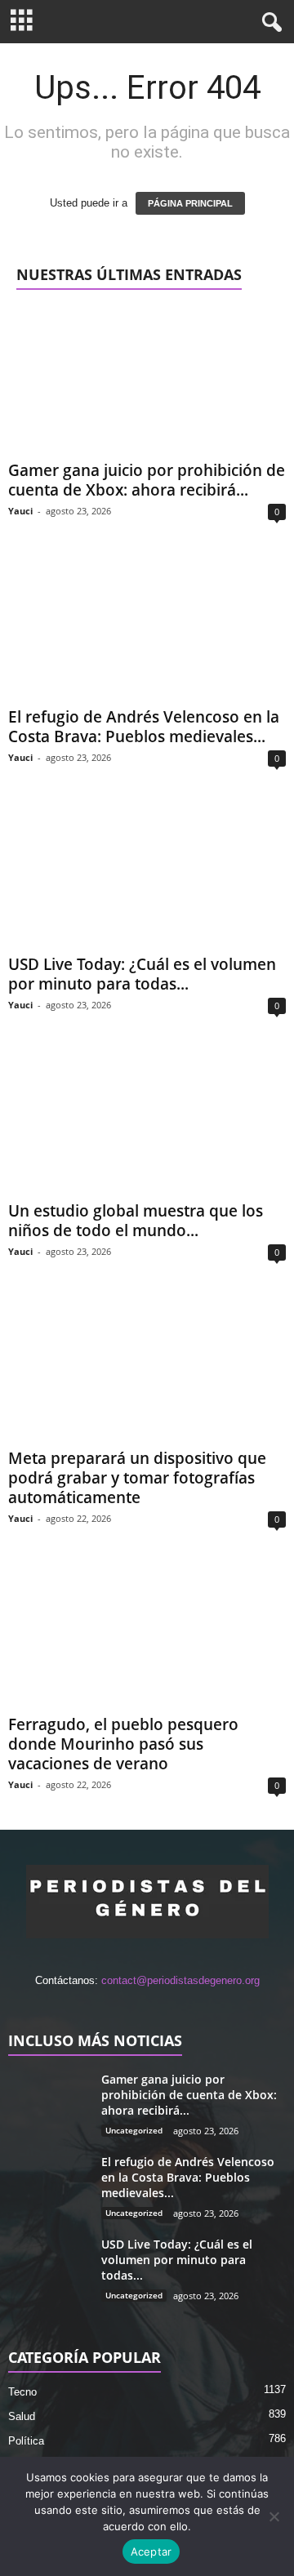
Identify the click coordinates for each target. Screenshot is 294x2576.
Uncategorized (134, 2130)
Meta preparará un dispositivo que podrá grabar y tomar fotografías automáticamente (137, 1478)
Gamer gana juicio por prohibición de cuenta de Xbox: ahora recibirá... (147, 480)
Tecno (22, 2392)
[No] (274, 2516)
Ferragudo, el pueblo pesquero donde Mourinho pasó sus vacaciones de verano (123, 1744)
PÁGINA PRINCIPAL (190, 203)
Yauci (20, 511)
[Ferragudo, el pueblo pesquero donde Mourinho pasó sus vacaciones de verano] (147, 1636)
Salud (22, 2416)
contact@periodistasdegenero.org (180, 1980)
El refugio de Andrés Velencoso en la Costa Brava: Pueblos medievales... (144, 727)
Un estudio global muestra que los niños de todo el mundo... (136, 1221)
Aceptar (151, 2552)
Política (26, 2441)
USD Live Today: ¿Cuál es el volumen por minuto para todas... (142, 974)
